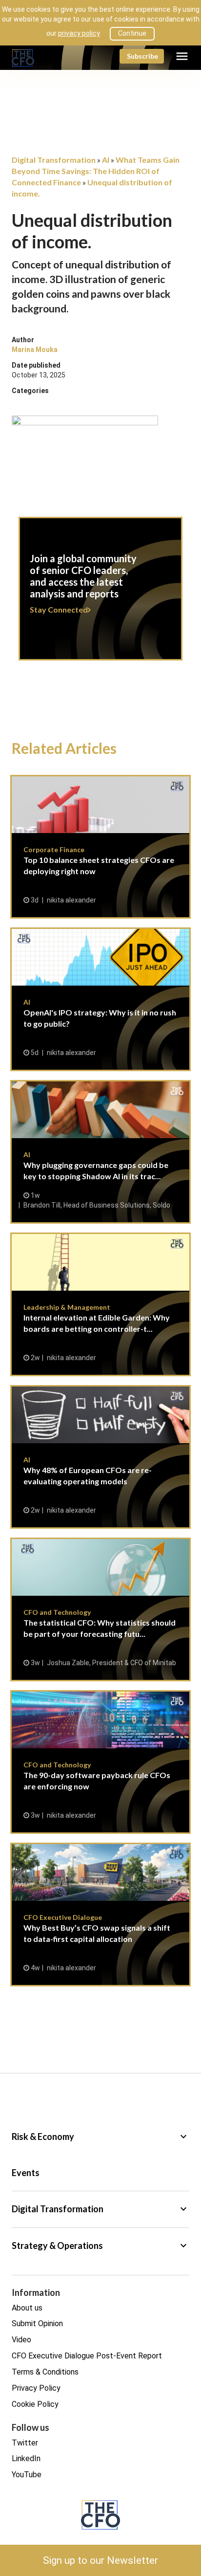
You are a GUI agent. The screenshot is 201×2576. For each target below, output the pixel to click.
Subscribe (142, 56)
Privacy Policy (36, 2388)
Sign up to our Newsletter (100, 2560)
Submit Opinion (37, 2323)
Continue (132, 33)
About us (27, 2308)
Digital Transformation (100, 2209)
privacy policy (79, 33)
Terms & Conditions (45, 2372)
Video (21, 2340)
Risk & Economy (100, 2136)
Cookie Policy (35, 2404)
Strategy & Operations (100, 2246)
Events (26, 2173)
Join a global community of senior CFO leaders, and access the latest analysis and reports (100, 594)
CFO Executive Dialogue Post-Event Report (87, 2356)
